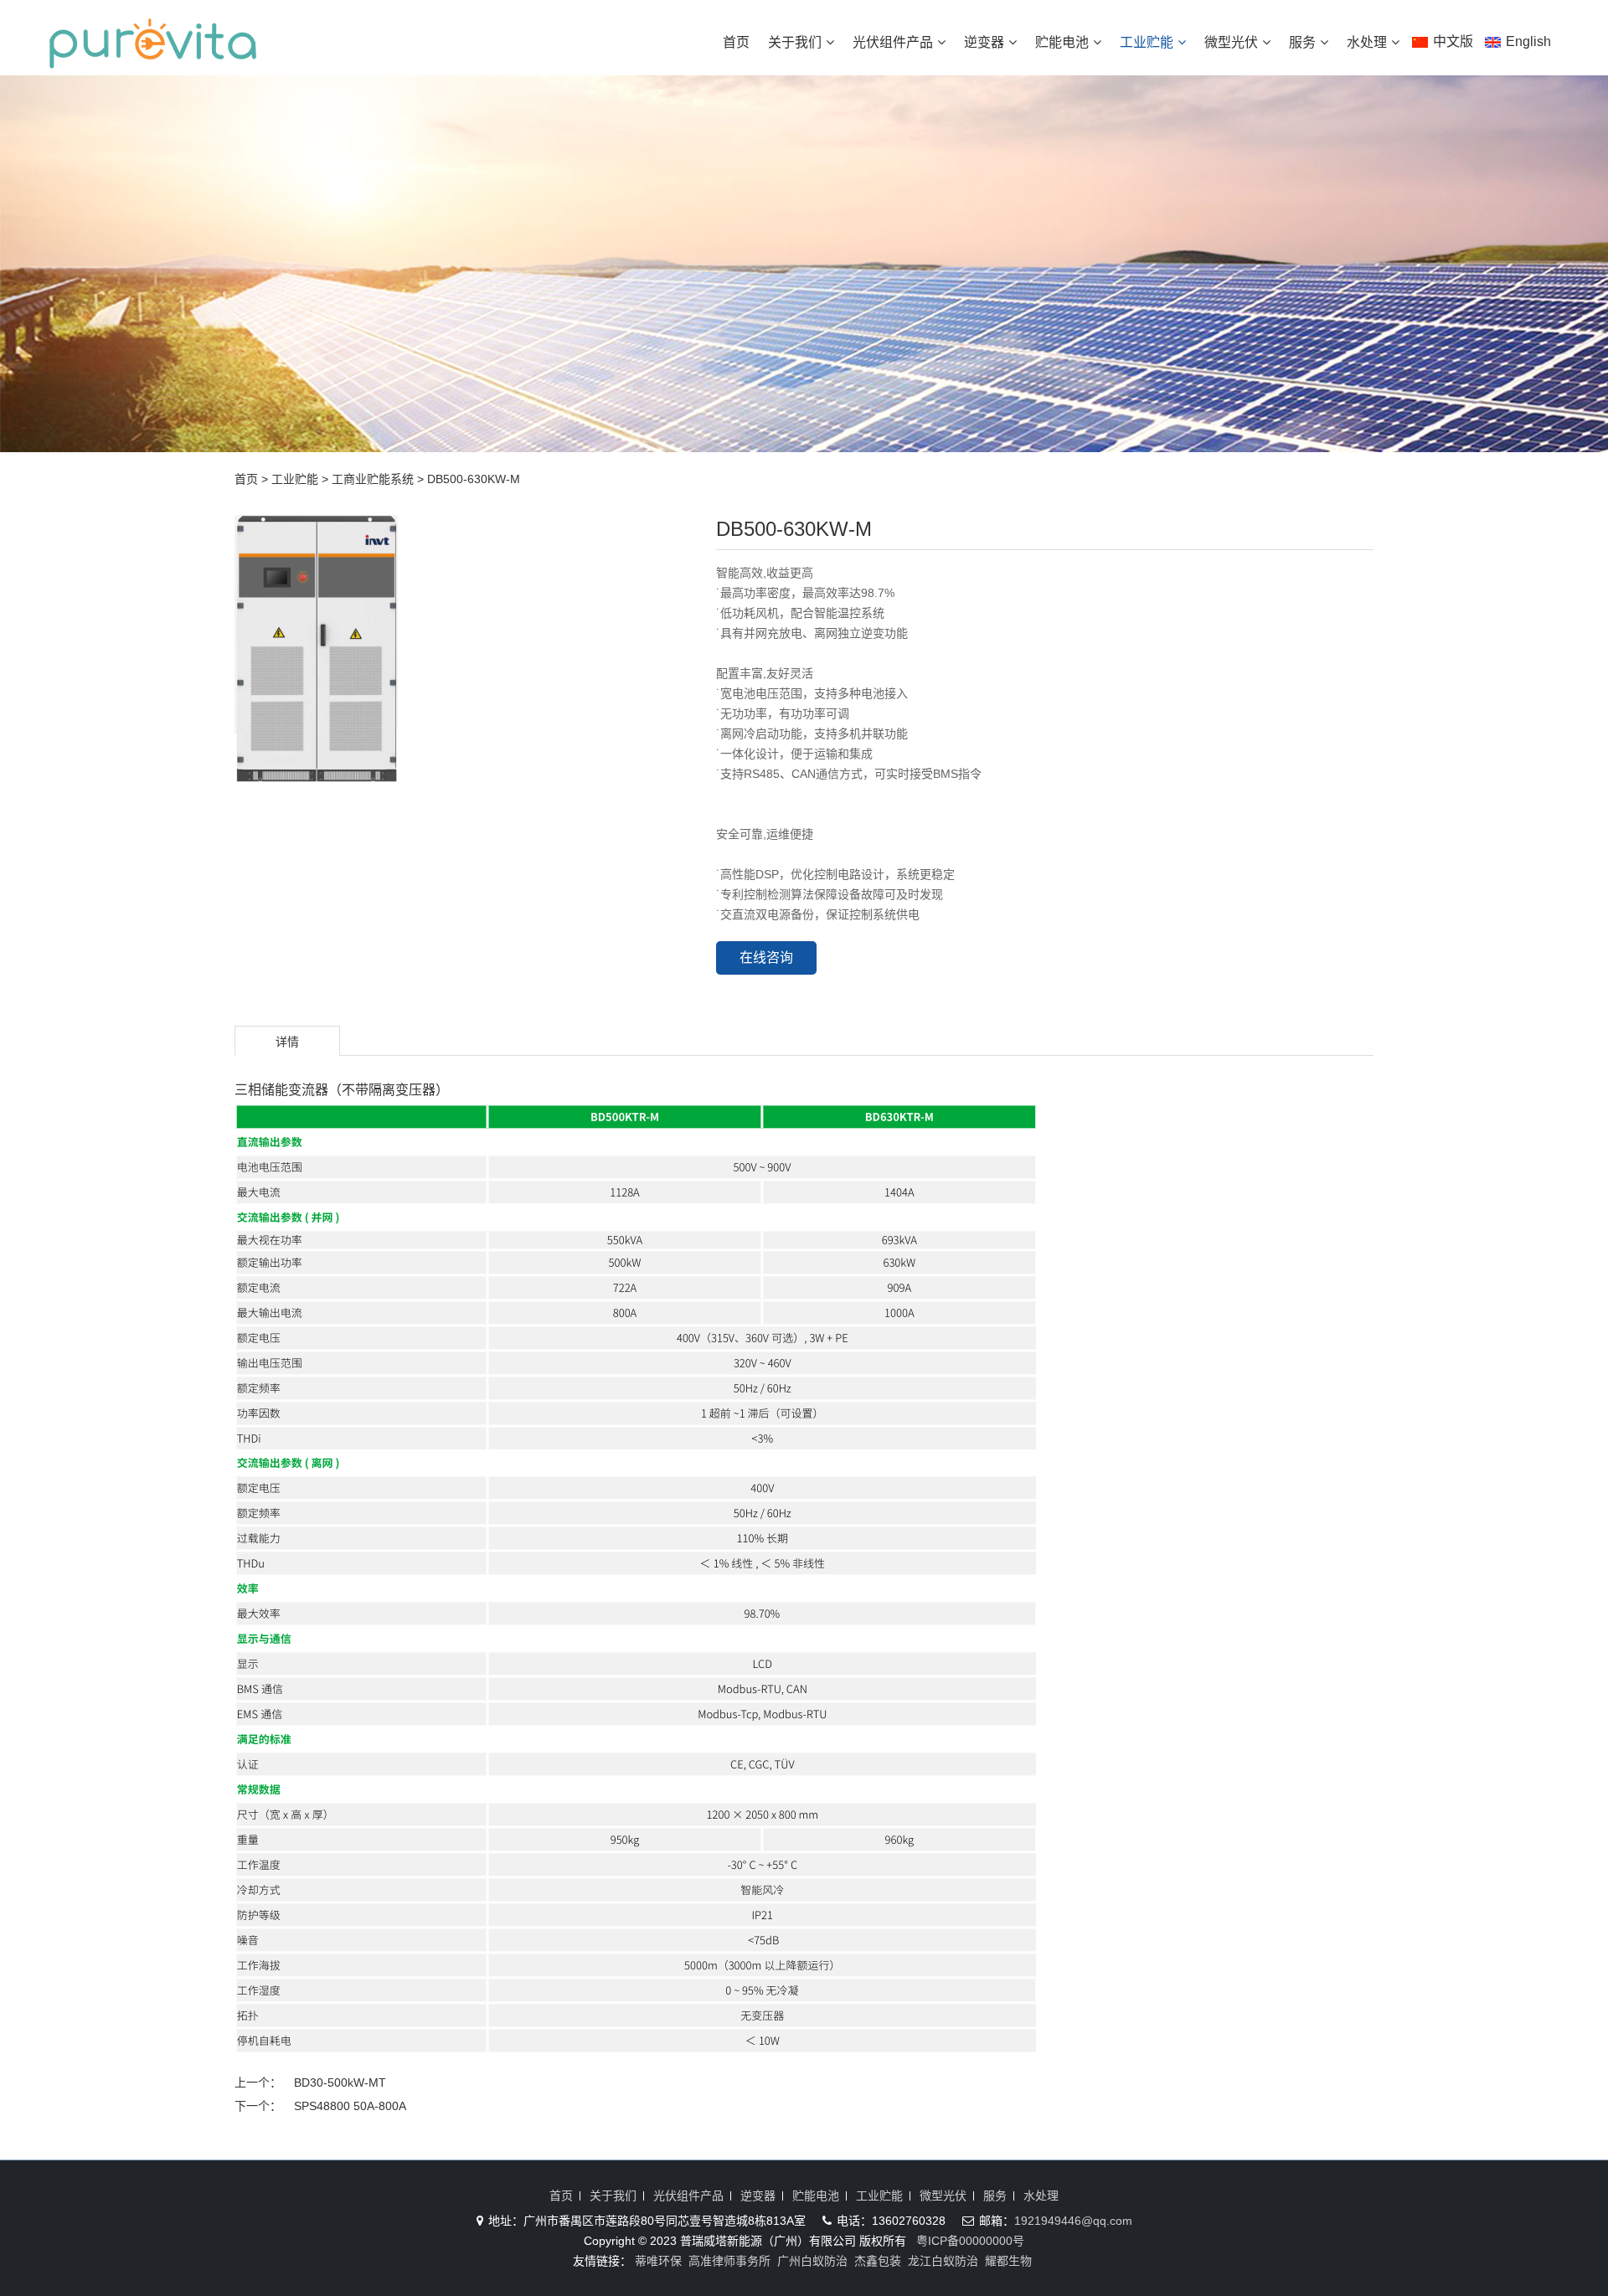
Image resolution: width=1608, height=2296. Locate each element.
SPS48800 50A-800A (350, 2106)
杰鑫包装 (878, 2261)
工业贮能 (1147, 42)
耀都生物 (1008, 2261)
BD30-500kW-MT (340, 2082)
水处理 (1367, 42)
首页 (736, 42)
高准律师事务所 (729, 2261)
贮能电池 (1062, 42)
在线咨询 (766, 958)
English (1528, 41)
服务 (1302, 42)
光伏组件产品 (893, 42)
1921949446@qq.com (1073, 2221)
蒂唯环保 (658, 2261)
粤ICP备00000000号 (970, 2241)
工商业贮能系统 (373, 479)
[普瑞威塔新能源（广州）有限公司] (153, 60)
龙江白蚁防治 (943, 2261)
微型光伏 (1231, 42)
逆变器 (984, 42)
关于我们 (795, 42)
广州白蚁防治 (812, 2261)
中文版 (1453, 41)
